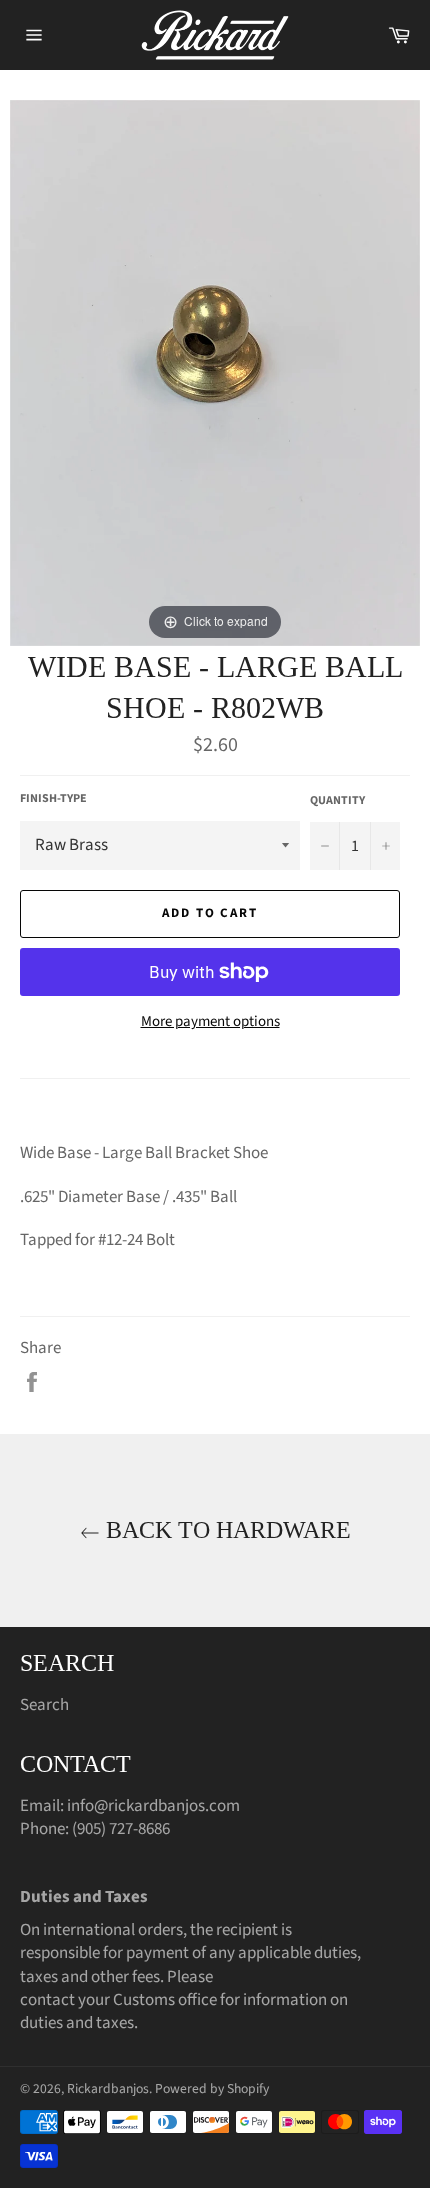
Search (44, 1705)
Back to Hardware (225, 1530)
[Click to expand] (215, 372)
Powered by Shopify (212, 2088)
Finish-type (53, 799)
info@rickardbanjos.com (153, 1806)
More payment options (210, 1022)
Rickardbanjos (108, 2088)
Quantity (337, 801)
